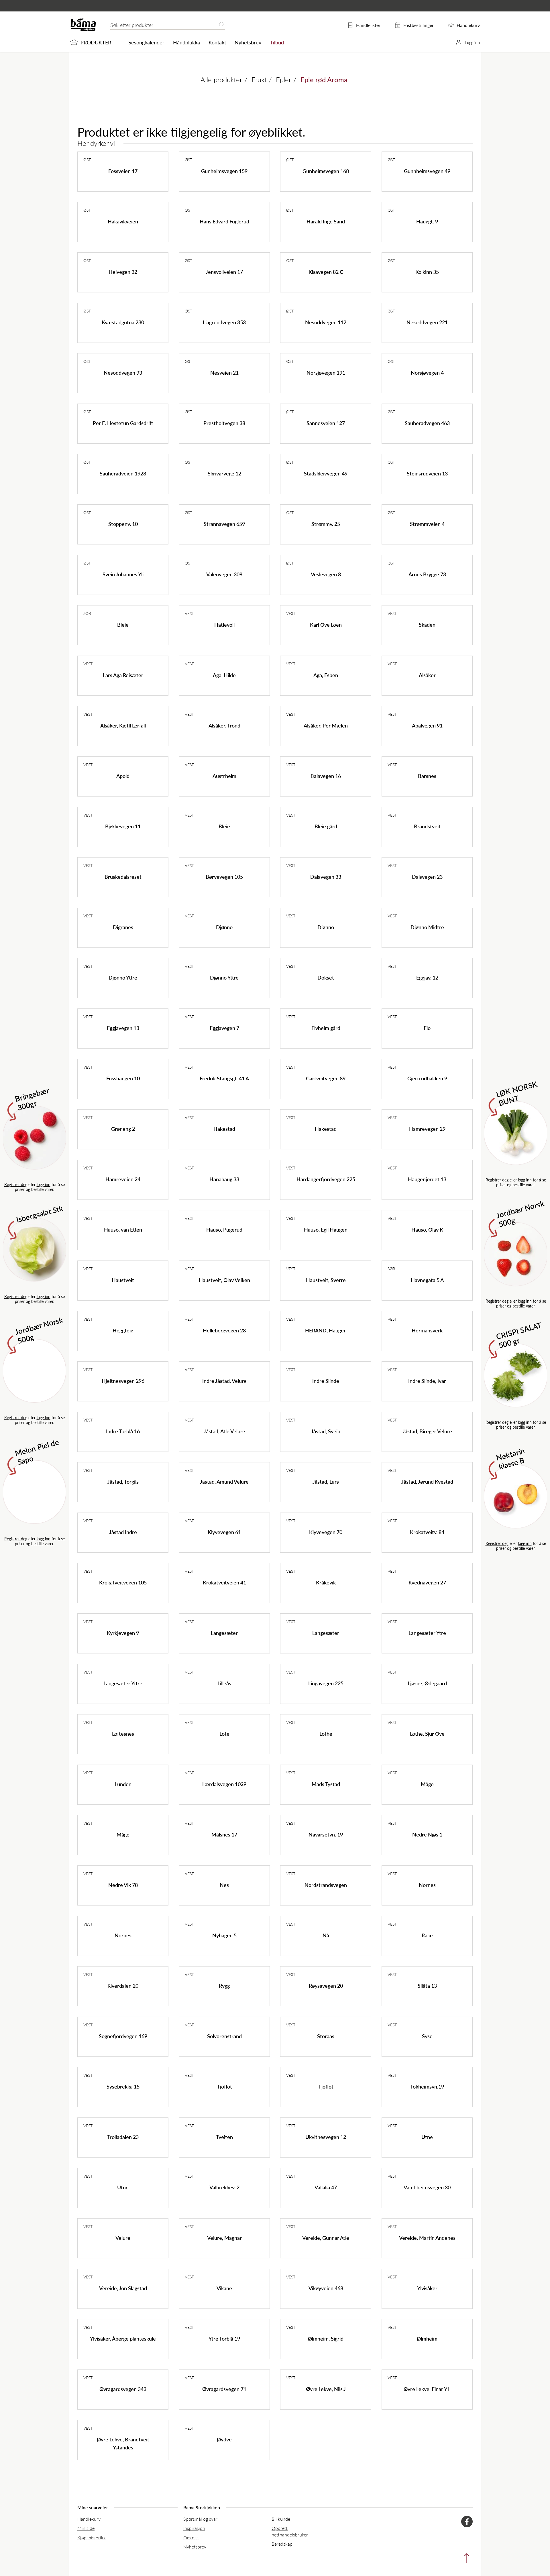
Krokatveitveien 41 (224, 1582)
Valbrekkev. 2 (224, 2187)
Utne (427, 2137)
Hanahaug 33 (224, 1179)
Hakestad (224, 1129)
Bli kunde (281, 2519)
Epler (283, 79)
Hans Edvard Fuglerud (224, 221)
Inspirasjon (194, 2528)
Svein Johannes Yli (123, 574)
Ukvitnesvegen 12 (326, 2137)
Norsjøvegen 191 (326, 372)
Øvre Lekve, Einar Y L (427, 2389)
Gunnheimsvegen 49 (427, 171)
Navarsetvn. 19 (326, 1834)
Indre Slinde (326, 1381)
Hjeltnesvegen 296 (123, 1381)
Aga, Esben (326, 675)
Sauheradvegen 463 (427, 423)
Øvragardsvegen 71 (224, 2389)
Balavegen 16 (326, 776)
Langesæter (224, 1633)
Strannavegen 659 (224, 524)
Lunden (123, 1784)
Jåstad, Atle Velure (224, 1431)
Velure (123, 2238)
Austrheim (224, 776)
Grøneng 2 (123, 1129)
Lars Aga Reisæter (123, 675)
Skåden (427, 625)
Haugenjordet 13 (427, 1179)
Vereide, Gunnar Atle (326, 2238)
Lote (224, 1734)
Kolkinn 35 (427, 272)
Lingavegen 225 (326, 1683)
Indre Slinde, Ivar (427, 1381)
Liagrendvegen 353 (224, 322)
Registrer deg (16, 1184)
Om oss (191, 2537)
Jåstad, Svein (326, 1431)
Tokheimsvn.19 (427, 2086)
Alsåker (427, 675)
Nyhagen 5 (224, 1935)
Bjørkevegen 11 (123, 826)
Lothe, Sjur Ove (427, 1734)
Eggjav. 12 (427, 977)
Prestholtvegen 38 (224, 423)
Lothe (326, 1734)
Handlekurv (89, 2519)
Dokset (326, 977)
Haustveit (123, 1280)
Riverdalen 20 (123, 1986)
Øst (87, 160)
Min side (86, 2528)
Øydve (224, 2439)
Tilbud (277, 42)
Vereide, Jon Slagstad (123, 2288)
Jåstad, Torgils (123, 1481)
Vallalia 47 (326, 2187)
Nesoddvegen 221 (427, 322)
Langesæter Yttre (123, 1683)
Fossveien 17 (123, 171)
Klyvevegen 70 (326, 1532)
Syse (427, 2036)
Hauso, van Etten (123, 1229)
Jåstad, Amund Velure (224, 1481)
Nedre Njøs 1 (427, 1834)
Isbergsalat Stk (40, 1214)
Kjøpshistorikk (92, 2537)
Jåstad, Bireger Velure (427, 1431)
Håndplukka (186, 42)
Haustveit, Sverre (326, 1280)
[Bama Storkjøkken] (83, 30)
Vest (189, 613)
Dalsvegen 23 (427, 877)
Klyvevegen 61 (224, 1532)
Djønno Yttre (123, 977)
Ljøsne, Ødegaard (427, 1683)
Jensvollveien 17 (224, 272)
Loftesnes (123, 1734)
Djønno (224, 927)
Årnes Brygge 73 (427, 574)
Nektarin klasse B (511, 1458)
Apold (123, 776)
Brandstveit (427, 826)
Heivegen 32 (123, 272)
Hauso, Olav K (427, 1229)
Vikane (224, 2288)
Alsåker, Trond (224, 725)
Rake (427, 1935)
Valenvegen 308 (224, 574)
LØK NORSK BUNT (517, 1093)
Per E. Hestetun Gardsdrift (123, 423)
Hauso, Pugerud (224, 1229)
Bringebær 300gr (32, 1098)
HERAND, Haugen (326, 1330)
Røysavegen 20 (326, 1986)
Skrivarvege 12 (224, 473)
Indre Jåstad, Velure (224, 1381)
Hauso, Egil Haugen (326, 1229)
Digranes (123, 927)
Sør (87, 613)
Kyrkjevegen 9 (123, 1633)
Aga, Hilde (224, 675)
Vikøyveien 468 (326, 2288)
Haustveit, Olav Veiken (224, 1280)
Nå (326, 1935)
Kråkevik (326, 1582)
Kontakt (217, 42)
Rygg (224, 1986)
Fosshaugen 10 (123, 1078)
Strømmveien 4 (427, 524)
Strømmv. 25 (326, 524)
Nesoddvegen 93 (123, 372)
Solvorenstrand (224, 2036)
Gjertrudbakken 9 (427, 1078)
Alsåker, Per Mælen (326, 725)
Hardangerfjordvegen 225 (326, 1179)
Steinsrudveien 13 (427, 473)
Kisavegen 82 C (326, 272)
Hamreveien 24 (123, 1179)
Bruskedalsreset (123, 877)
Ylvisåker (427, 2288)
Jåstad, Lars (326, 1481)
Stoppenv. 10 (123, 524)
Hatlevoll (224, 625)
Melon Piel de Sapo (37, 1451)
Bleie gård (326, 826)
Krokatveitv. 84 (427, 1532)
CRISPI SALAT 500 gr (519, 1335)
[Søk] (222, 25)
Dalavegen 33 (326, 877)
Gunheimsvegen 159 (224, 171)
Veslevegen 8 (326, 574)
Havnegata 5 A (427, 1280)
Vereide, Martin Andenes (427, 2238)
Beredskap (282, 2544)
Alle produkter (221, 79)
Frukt (259, 79)
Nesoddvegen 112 (326, 322)
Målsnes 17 (224, 1834)
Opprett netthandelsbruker (290, 2531)
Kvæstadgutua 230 (123, 322)
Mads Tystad (326, 1784)
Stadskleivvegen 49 (326, 473)
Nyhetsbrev (248, 42)
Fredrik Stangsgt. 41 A (224, 1078)
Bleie (123, 625)
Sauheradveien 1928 (123, 473)
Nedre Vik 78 (123, 1885)
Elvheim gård (326, 1028)
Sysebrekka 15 (123, 2086)
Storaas (326, 2036)
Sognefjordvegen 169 (123, 2036)
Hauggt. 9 (427, 221)
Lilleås (224, 1683)
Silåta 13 (427, 1986)
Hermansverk (427, 1330)
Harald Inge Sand (326, 221)
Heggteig (123, 1330)
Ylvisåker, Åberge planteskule (123, 2338)
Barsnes (427, 776)
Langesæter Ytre (427, 1633)
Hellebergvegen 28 (224, 1330)
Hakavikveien (123, 221)
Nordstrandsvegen (326, 1885)
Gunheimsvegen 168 (326, 171)
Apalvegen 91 (427, 725)
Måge (427, 1784)
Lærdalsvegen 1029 (224, 1784)
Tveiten (224, 2137)
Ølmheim (427, 2338)
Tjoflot (224, 2086)
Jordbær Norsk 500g (39, 1330)
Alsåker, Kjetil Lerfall (123, 725)
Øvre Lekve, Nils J (326, 2389)
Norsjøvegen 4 (427, 372)
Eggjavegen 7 (224, 1028)
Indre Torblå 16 (123, 1431)
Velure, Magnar (224, 2238)
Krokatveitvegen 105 (123, 1582)
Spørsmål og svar (200, 2519)
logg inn (44, 1184)
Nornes (427, 1885)
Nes (224, 1885)
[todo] (465, 2560)
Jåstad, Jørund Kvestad (427, 1481)
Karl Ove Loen (326, 625)
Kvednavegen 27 (427, 1582)
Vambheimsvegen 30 (427, 2187)
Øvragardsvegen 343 (123, 2389)
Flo (427, 1028)
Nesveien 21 (224, 372)
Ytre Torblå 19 (224, 2338)
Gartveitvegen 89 (326, 1078)
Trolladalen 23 (123, 2137)
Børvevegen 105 (224, 877)
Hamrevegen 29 (427, 1129)
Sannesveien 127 (326, 423)
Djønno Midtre (427, 927)
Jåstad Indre (123, 1532)
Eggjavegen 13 (123, 1028)
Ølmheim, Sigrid (326, 2338)
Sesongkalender (146, 42)
